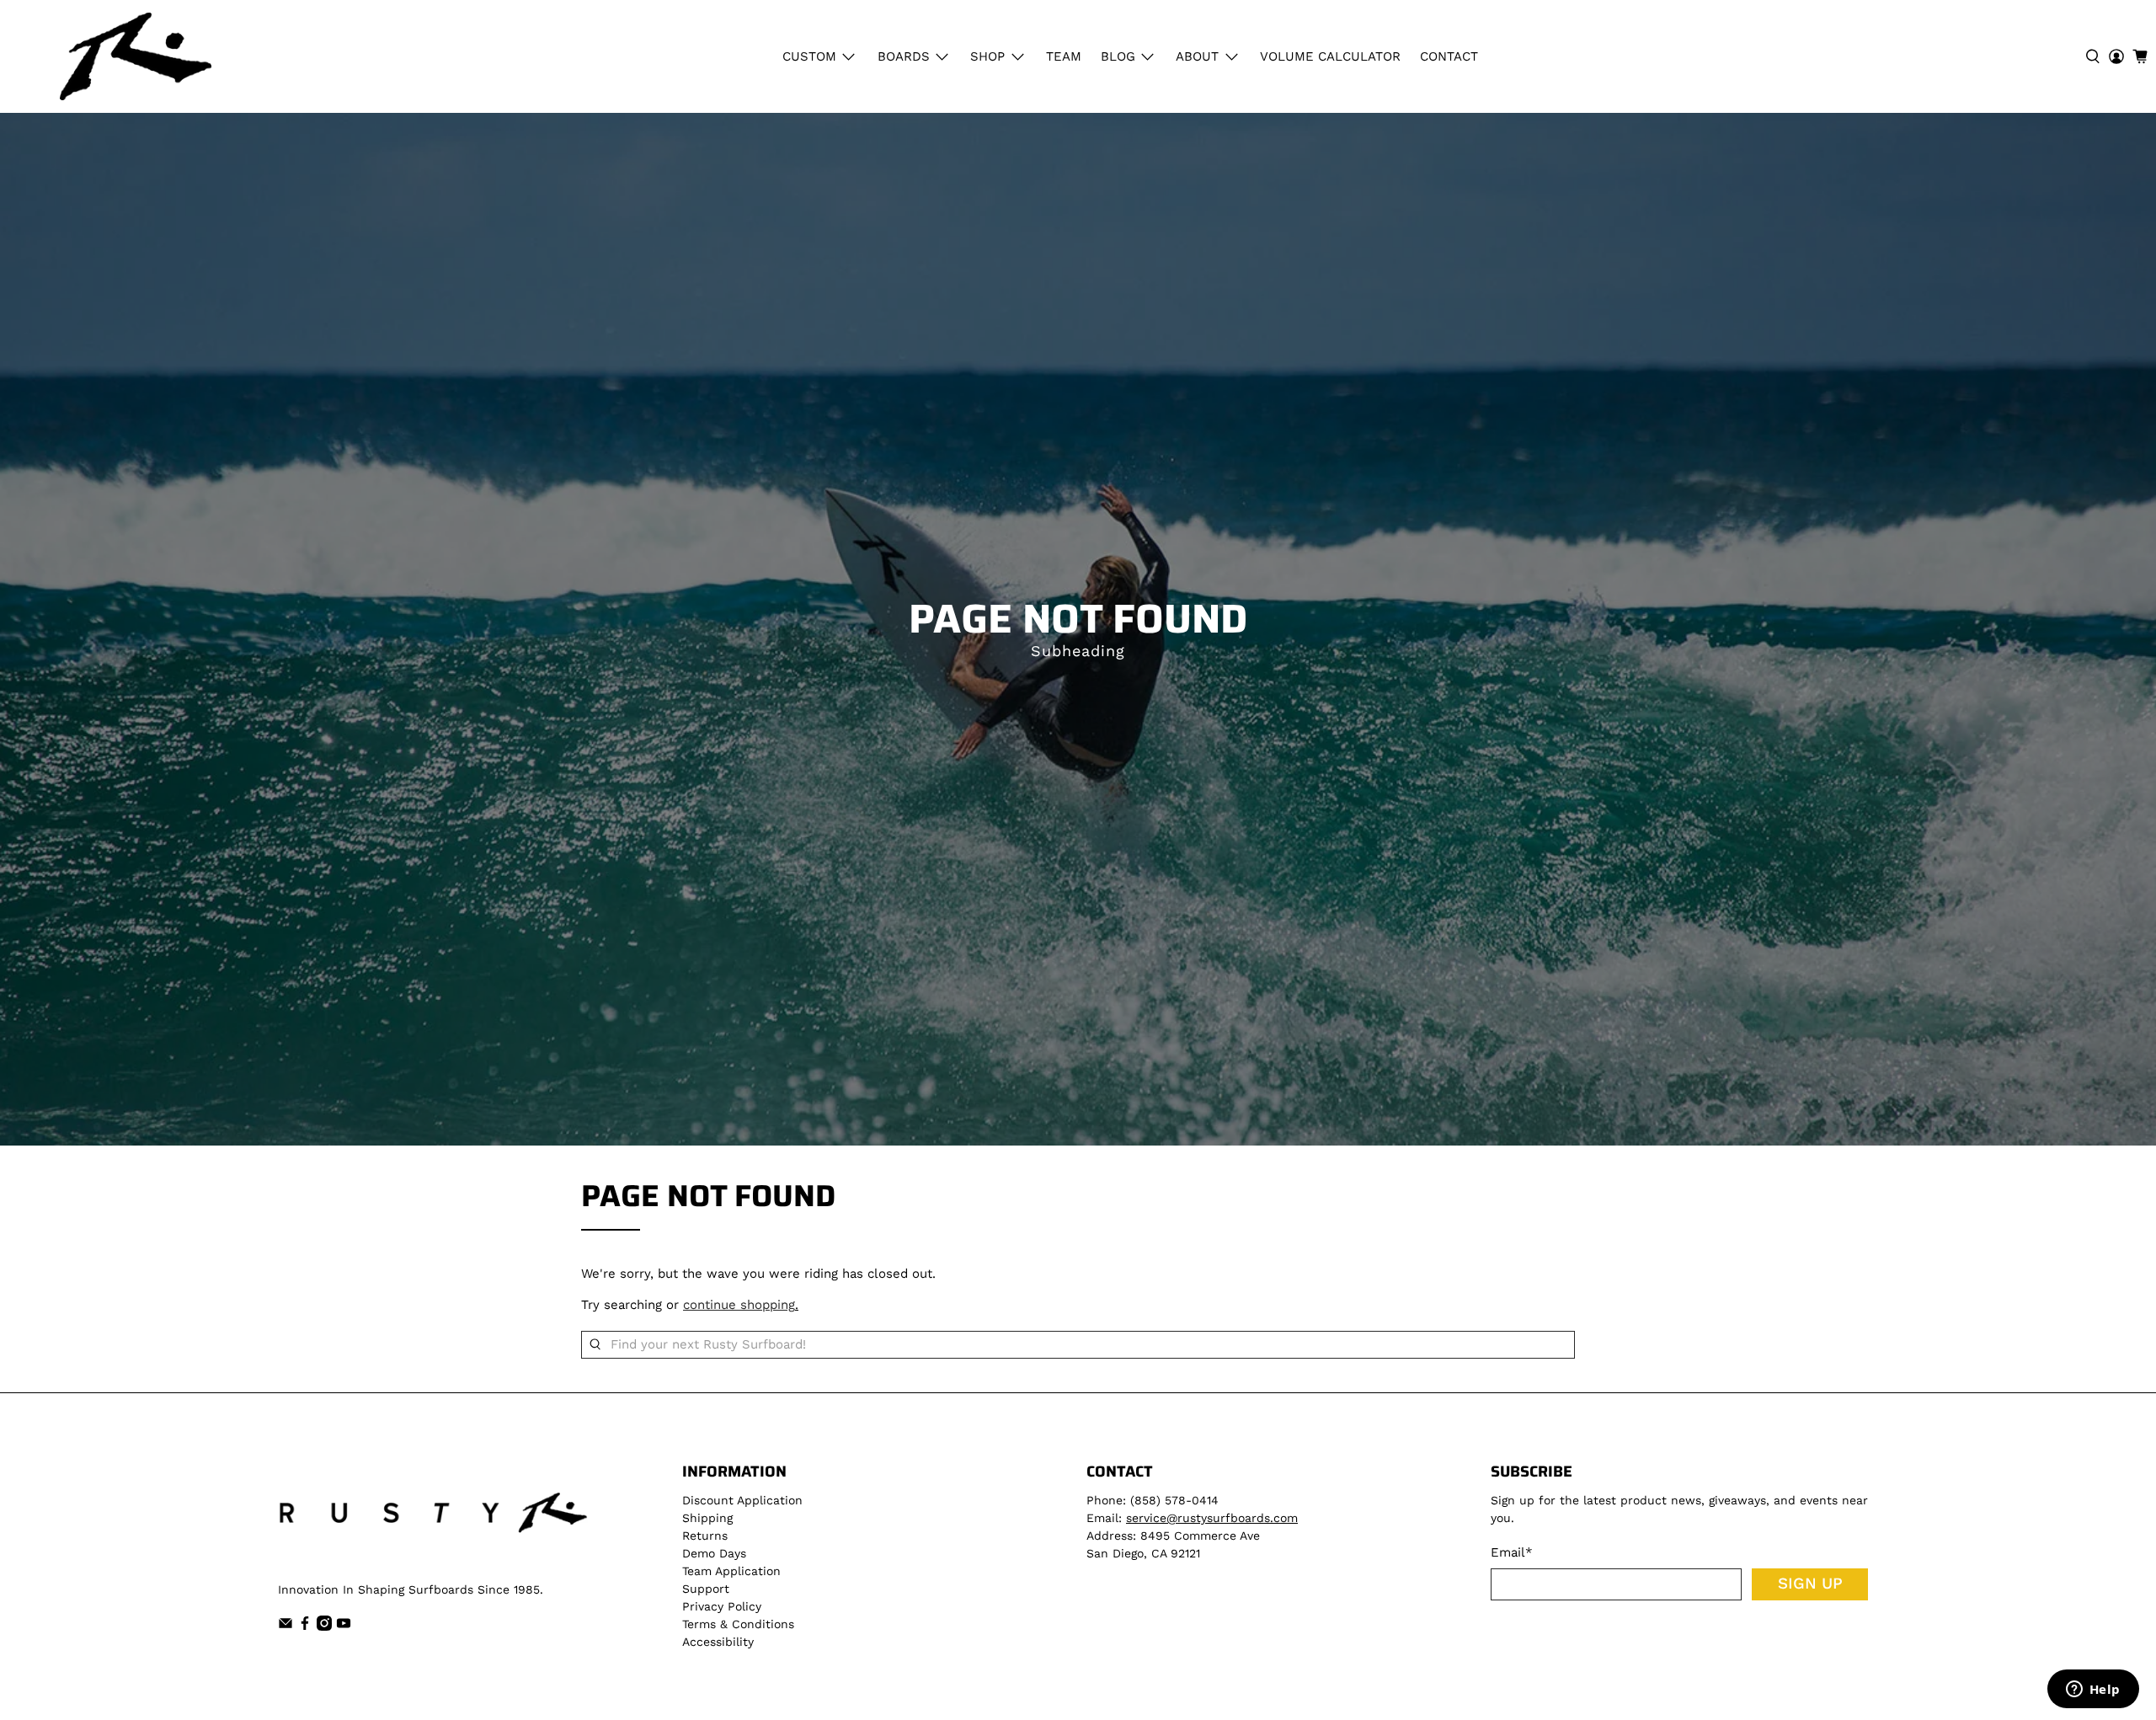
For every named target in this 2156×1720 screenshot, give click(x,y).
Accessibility (718, 1642)
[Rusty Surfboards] (136, 56)
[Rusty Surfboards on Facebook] (305, 1627)
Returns (705, 1536)
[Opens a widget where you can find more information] (2093, 1691)
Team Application (731, 1571)
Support (706, 1589)
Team (1064, 56)
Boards (904, 56)
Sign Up (1810, 1584)
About (1197, 56)
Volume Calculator (1330, 56)
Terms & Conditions (738, 1624)
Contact (1449, 56)
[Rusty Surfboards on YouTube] (344, 1627)
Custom (809, 56)
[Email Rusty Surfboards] (286, 1627)
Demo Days (714, 1553)
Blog (1118, 56)
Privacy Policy (722, 1606)
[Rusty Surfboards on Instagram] (324, 1627)
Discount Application (742, 1500)
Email (1512, 1552)
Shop (987, 56)
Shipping (707, 1518)
